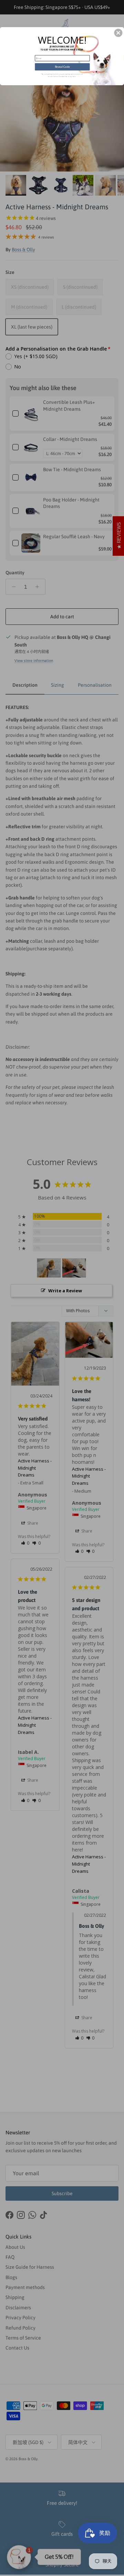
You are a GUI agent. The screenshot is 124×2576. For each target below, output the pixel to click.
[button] (118, 33)
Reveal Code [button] (62, 67)
